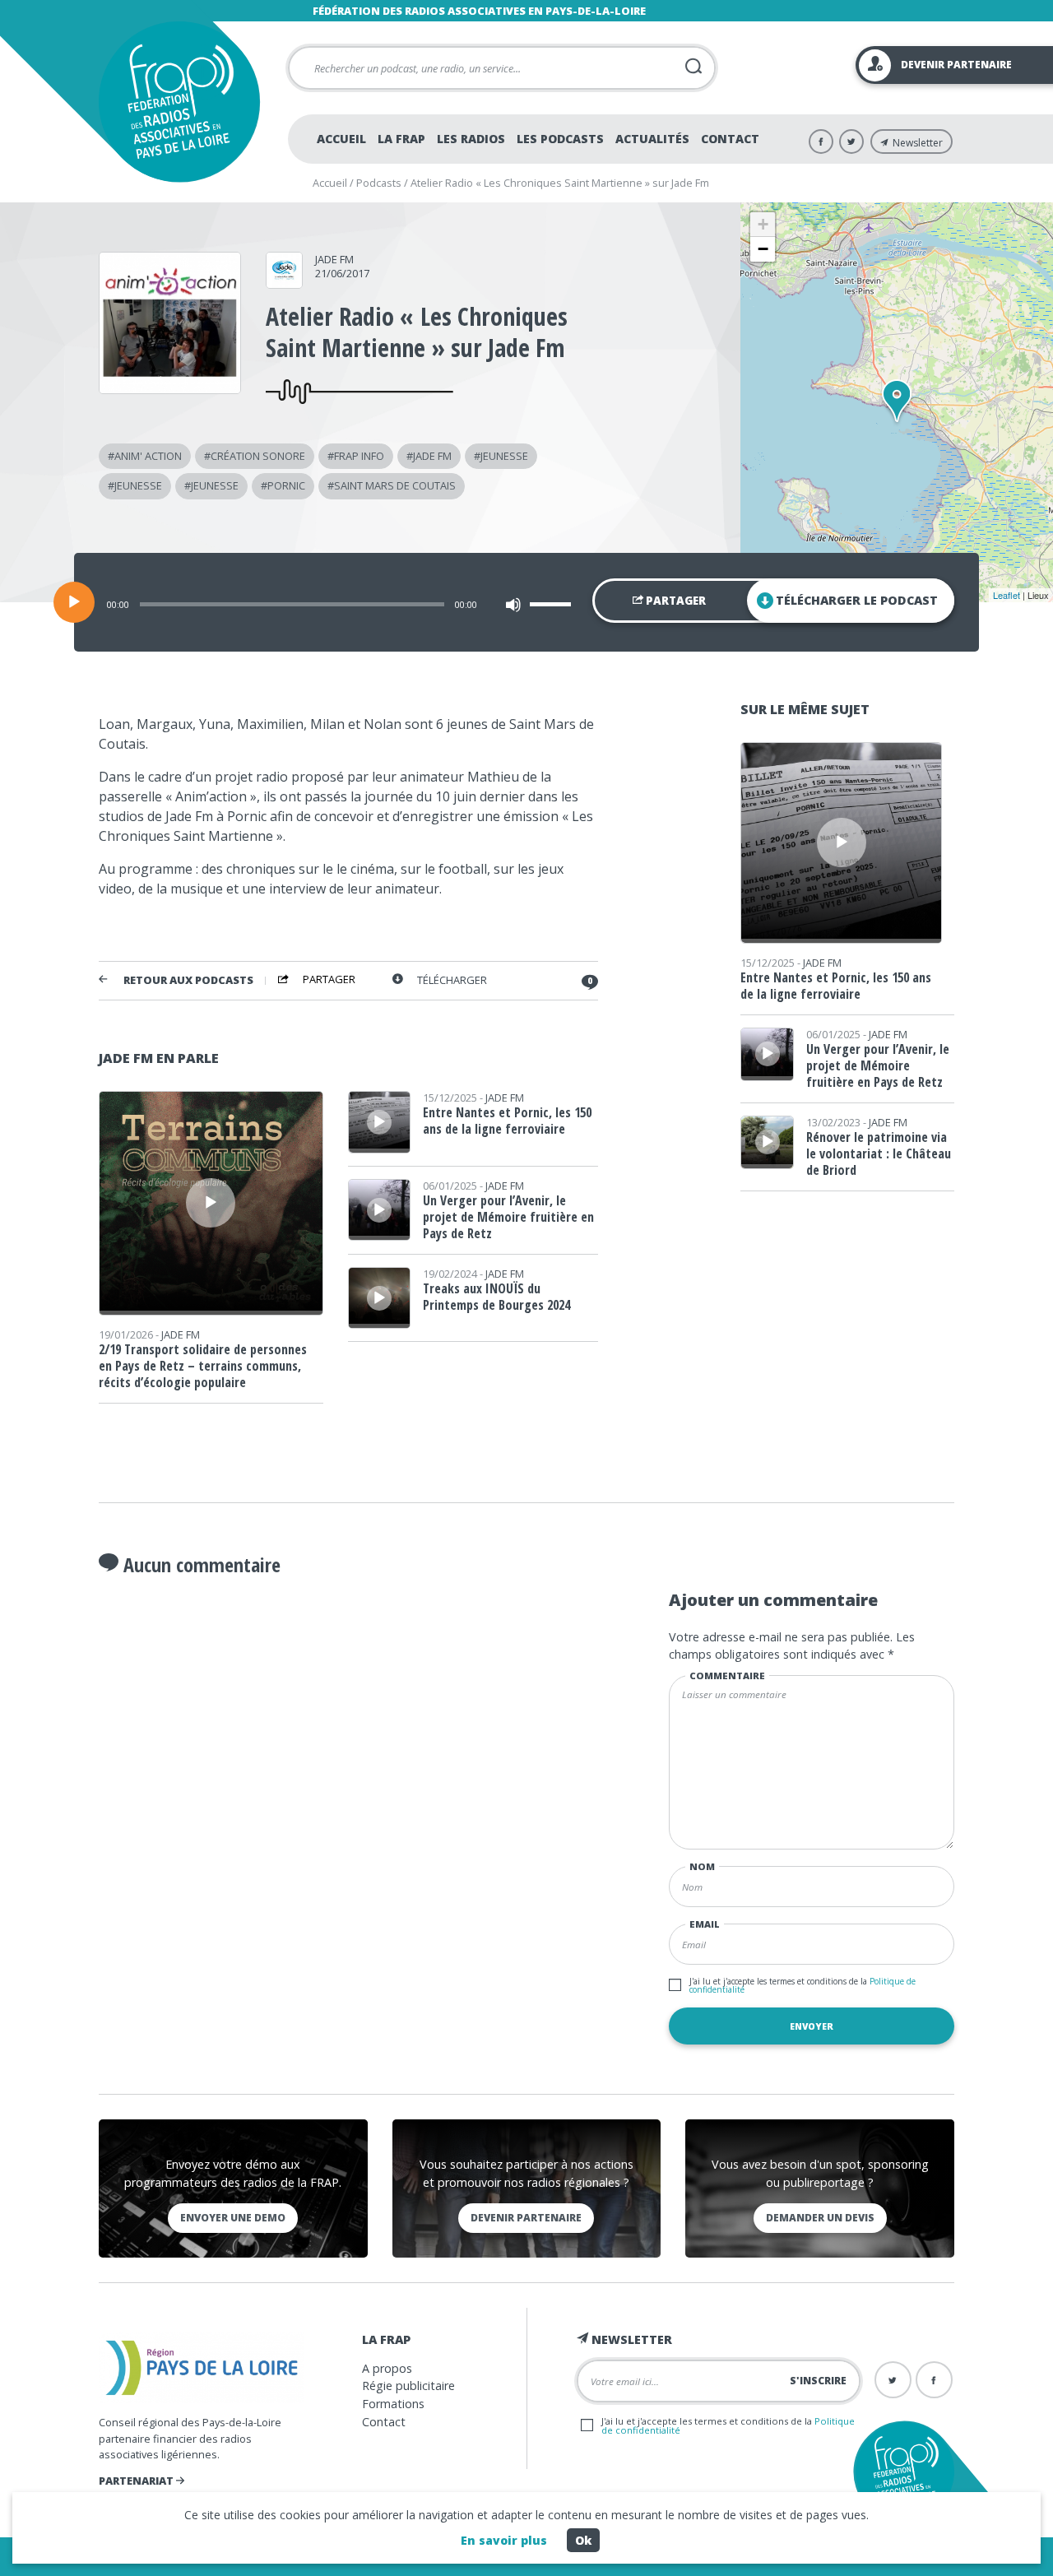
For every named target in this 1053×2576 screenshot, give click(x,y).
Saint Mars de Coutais (395, 485)
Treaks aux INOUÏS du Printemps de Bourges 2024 (496, 1297)
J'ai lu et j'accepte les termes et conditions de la (803, 1985)
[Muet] (513, 605)
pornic (286, 485)
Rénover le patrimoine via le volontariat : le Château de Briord (879, 1153)
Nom (702, 1866)
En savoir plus (504, 2540)
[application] (526, 602)
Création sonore (258, 456)
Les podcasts (560, 139)
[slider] (553, 604)
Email (705, 1924)
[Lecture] (74, 602)
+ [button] (763, 224)
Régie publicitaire (408, 2386)
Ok (583, 2540)
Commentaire (727, 1676)
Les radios (471, 139)
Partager (675, 601)
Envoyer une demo (233, 2218)
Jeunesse (504, 456)
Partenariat (137, 2481)
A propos (387, 2368)
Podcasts (379, 183)
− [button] (763, 249)
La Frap (401, 139)
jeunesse (138, 485)
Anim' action (148, 456)
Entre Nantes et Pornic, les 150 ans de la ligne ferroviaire (507, 1121)
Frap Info (359, 456)
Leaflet (1007, 595)
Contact (730, 139)
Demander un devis (820, 2218)
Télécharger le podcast (857, 600)
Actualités (652, 139)
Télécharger (452, 980)
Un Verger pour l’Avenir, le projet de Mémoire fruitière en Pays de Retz (508, 1217)
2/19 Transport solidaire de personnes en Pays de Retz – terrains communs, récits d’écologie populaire (203, 1366)
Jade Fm (432, 456)
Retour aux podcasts (188, 980)
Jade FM (334, 259)
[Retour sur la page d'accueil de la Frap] (179, 102)
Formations (393, 2404)
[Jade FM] (284, 283)
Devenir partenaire (526, 2218)
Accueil (341, 139)
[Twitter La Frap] (851, 142)
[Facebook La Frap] (821, 142)
